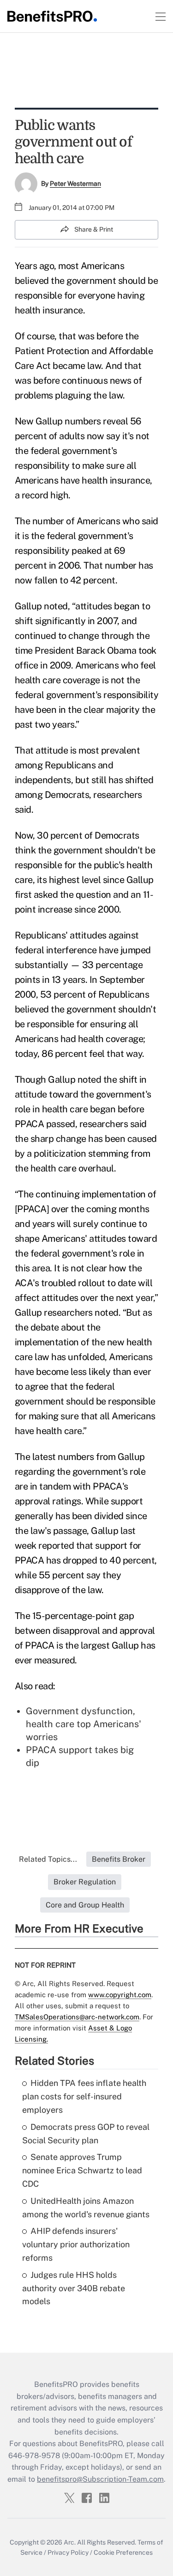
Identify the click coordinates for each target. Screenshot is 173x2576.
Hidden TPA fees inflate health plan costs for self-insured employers (84, 2096)
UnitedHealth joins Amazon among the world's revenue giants (86, 2208)
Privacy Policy (68, 2552)
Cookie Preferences (123, 2552)
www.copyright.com (120, 1995)
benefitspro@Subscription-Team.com (100, 2479)
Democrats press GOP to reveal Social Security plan (86, 2134)
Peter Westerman (75, 184)
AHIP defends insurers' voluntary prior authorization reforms (76, 2244)
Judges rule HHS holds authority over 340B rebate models (74, 2288)
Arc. (70, 2542)
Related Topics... (48, 1859)
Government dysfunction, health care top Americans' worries (84, 1724)
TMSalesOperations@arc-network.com (77, 2017)
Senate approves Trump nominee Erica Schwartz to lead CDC (82, 2170)
